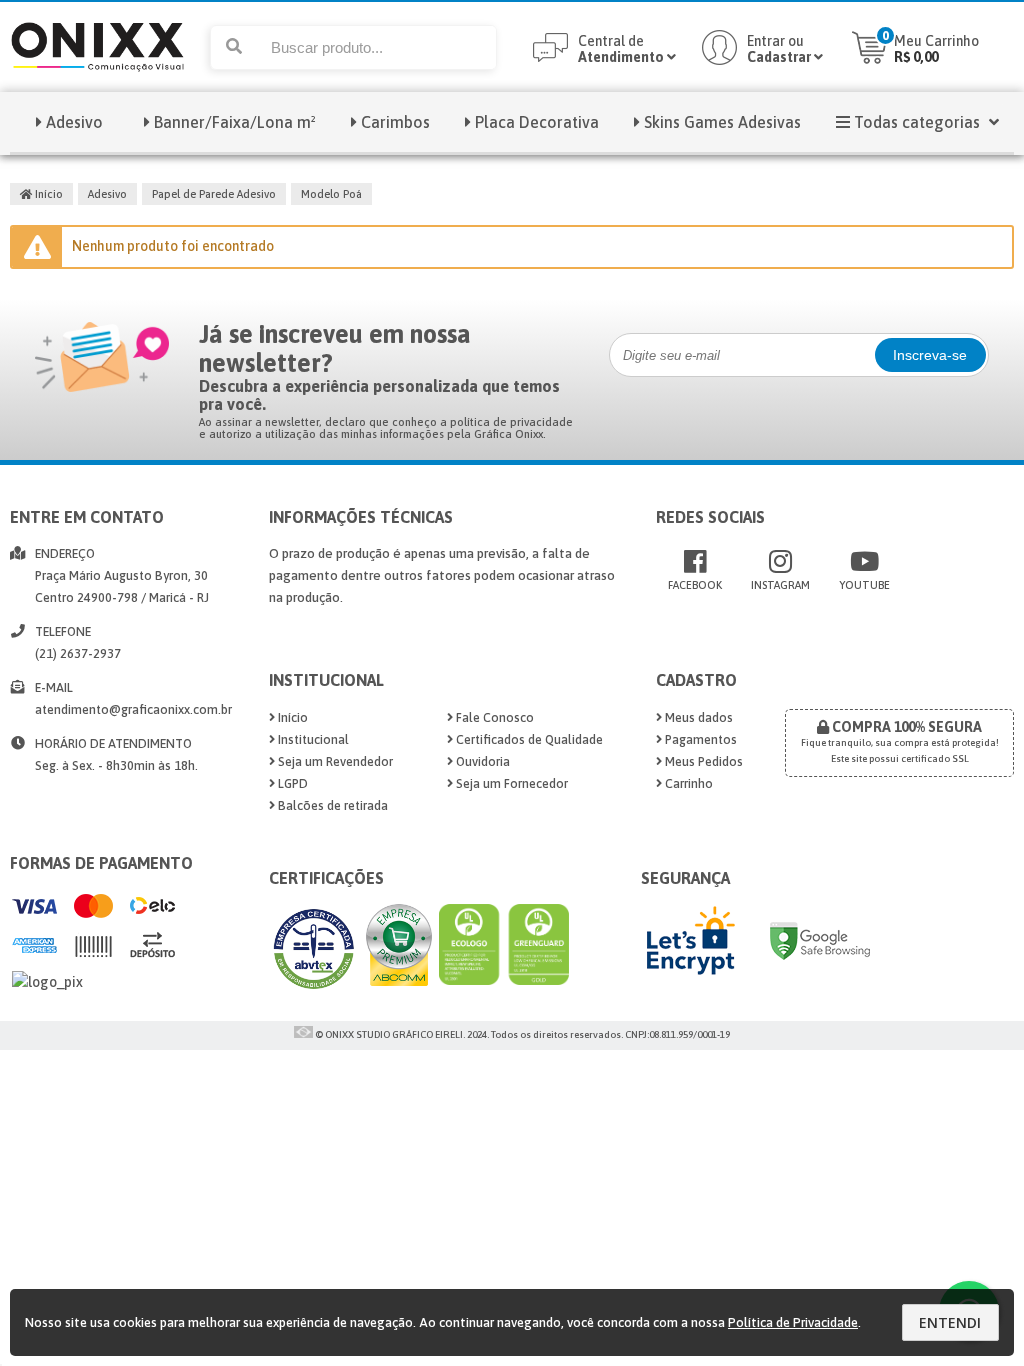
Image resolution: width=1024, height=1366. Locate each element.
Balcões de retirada (331, 805)
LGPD (291, 783)
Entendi (950, 1322)
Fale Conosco (493, 717)
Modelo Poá (331, 194)
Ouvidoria (481, 761)
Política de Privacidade (793, 1322)
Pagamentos (699, 739)
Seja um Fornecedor (510, 783)
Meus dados (697, 717)
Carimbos (395, 122)
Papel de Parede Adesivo (214, 194)
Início (47, 194)
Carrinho (687, 783)
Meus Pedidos (702, 761)
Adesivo (74, 122)
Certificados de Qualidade (528, 739)
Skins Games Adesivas (722, 122)
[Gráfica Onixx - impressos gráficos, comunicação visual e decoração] (97, 87)
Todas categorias (917, 122)
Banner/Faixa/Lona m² (235, 122)
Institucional (312, 739)
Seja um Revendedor (334, 761)
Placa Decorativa (537, 122)
